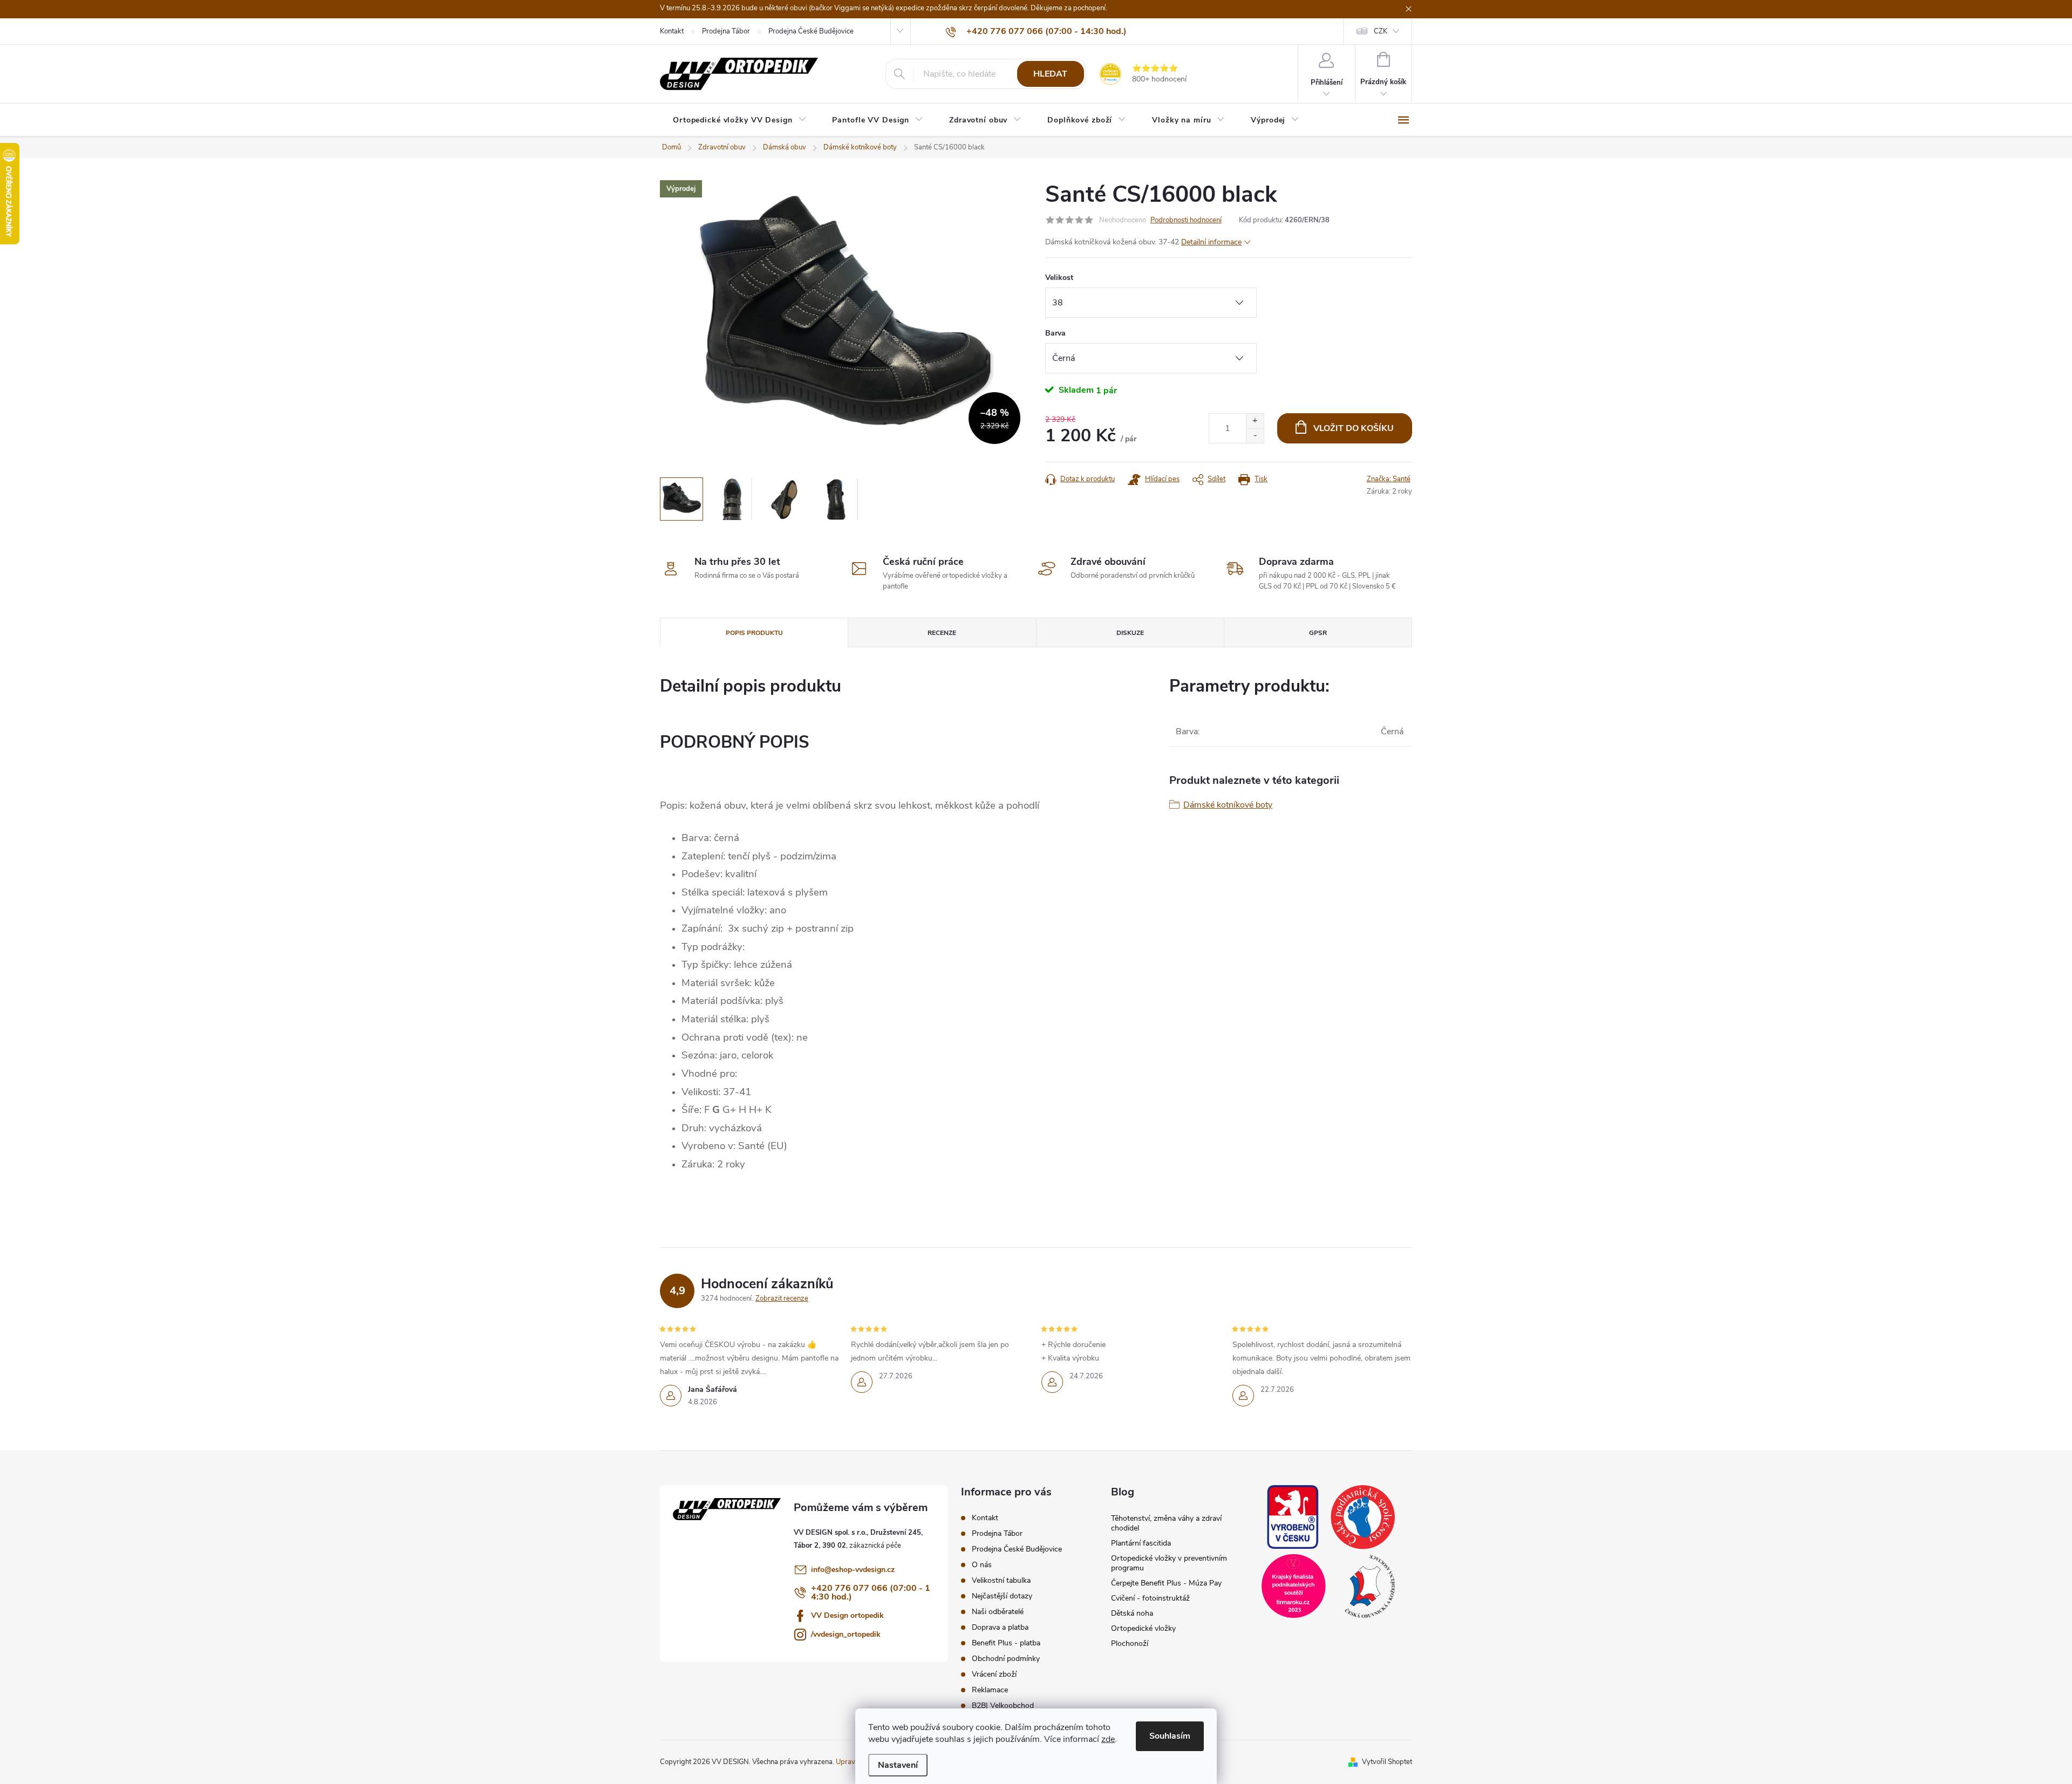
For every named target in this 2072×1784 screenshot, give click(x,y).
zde (1108, 1739)
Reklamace (990, 1690)
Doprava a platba (1000, 1627)
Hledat (1050, 74)
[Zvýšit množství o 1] (1255, 421)
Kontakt (672, 31)
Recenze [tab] (942, 633)
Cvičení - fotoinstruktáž (1150, 1598)
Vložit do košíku (1354, 428)
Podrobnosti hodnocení (1186, 220)
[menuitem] (739, 120)
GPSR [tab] (1318, 633)
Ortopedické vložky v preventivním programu (1169, 1563)
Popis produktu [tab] (754, 633)
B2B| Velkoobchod (1003, 1706)
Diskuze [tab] (1130, 633)
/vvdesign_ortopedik (846, 1634)
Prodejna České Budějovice (811, 31)
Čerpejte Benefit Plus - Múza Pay (1166, 1583)
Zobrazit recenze (782, 1298)
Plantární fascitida (1141, 1543)
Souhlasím (1170, 1736)
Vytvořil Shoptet (1387, 1762)
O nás (982, 1565)
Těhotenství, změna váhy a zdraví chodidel (1166, 1523)
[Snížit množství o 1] (1255, 436)
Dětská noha (1132, 1613)
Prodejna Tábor (726, 31)
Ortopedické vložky (1143, 1628)
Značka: (1389, 479)
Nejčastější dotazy (1002, 1596)
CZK (1381, 31)
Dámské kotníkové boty (1228, 805)
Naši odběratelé (998, 1612)
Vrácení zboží (994, 1674)
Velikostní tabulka (1001, 1580)
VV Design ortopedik (847, 1615)
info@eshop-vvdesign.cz (853, 1570)
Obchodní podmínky (1006, 1659)
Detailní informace (1211, 242)
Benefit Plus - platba (1006, 1643)
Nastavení (898, 1765)
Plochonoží (1130, 1643)
